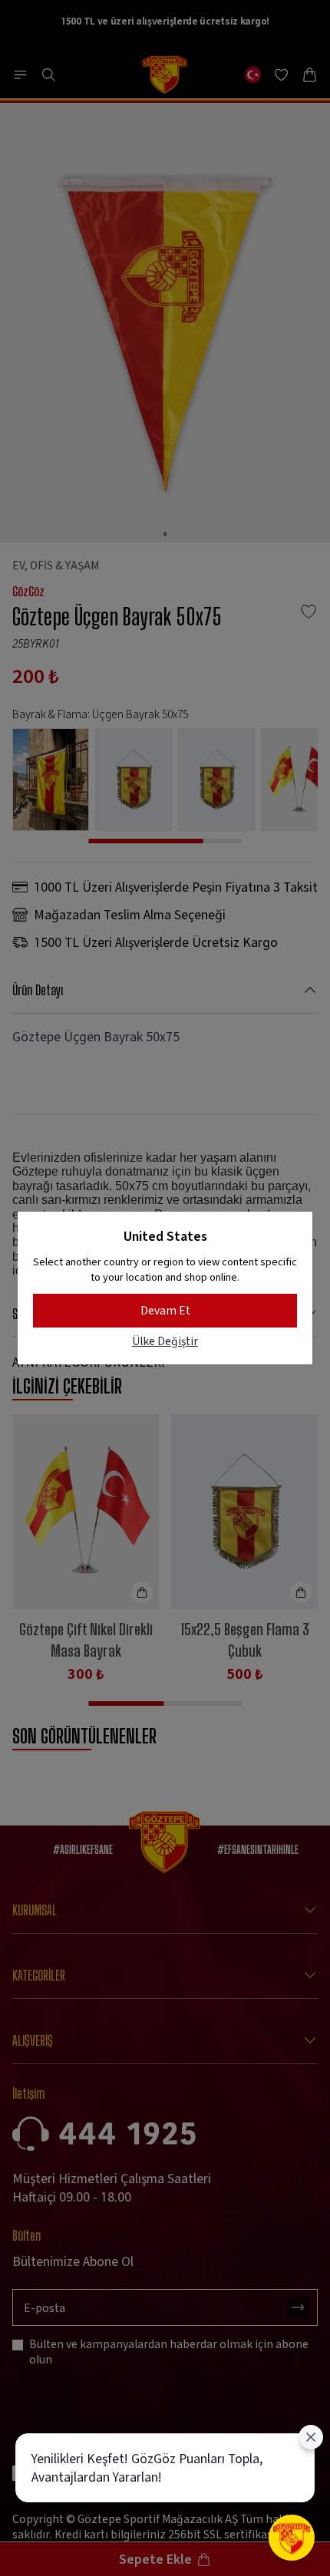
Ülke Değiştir (165, 1341)
